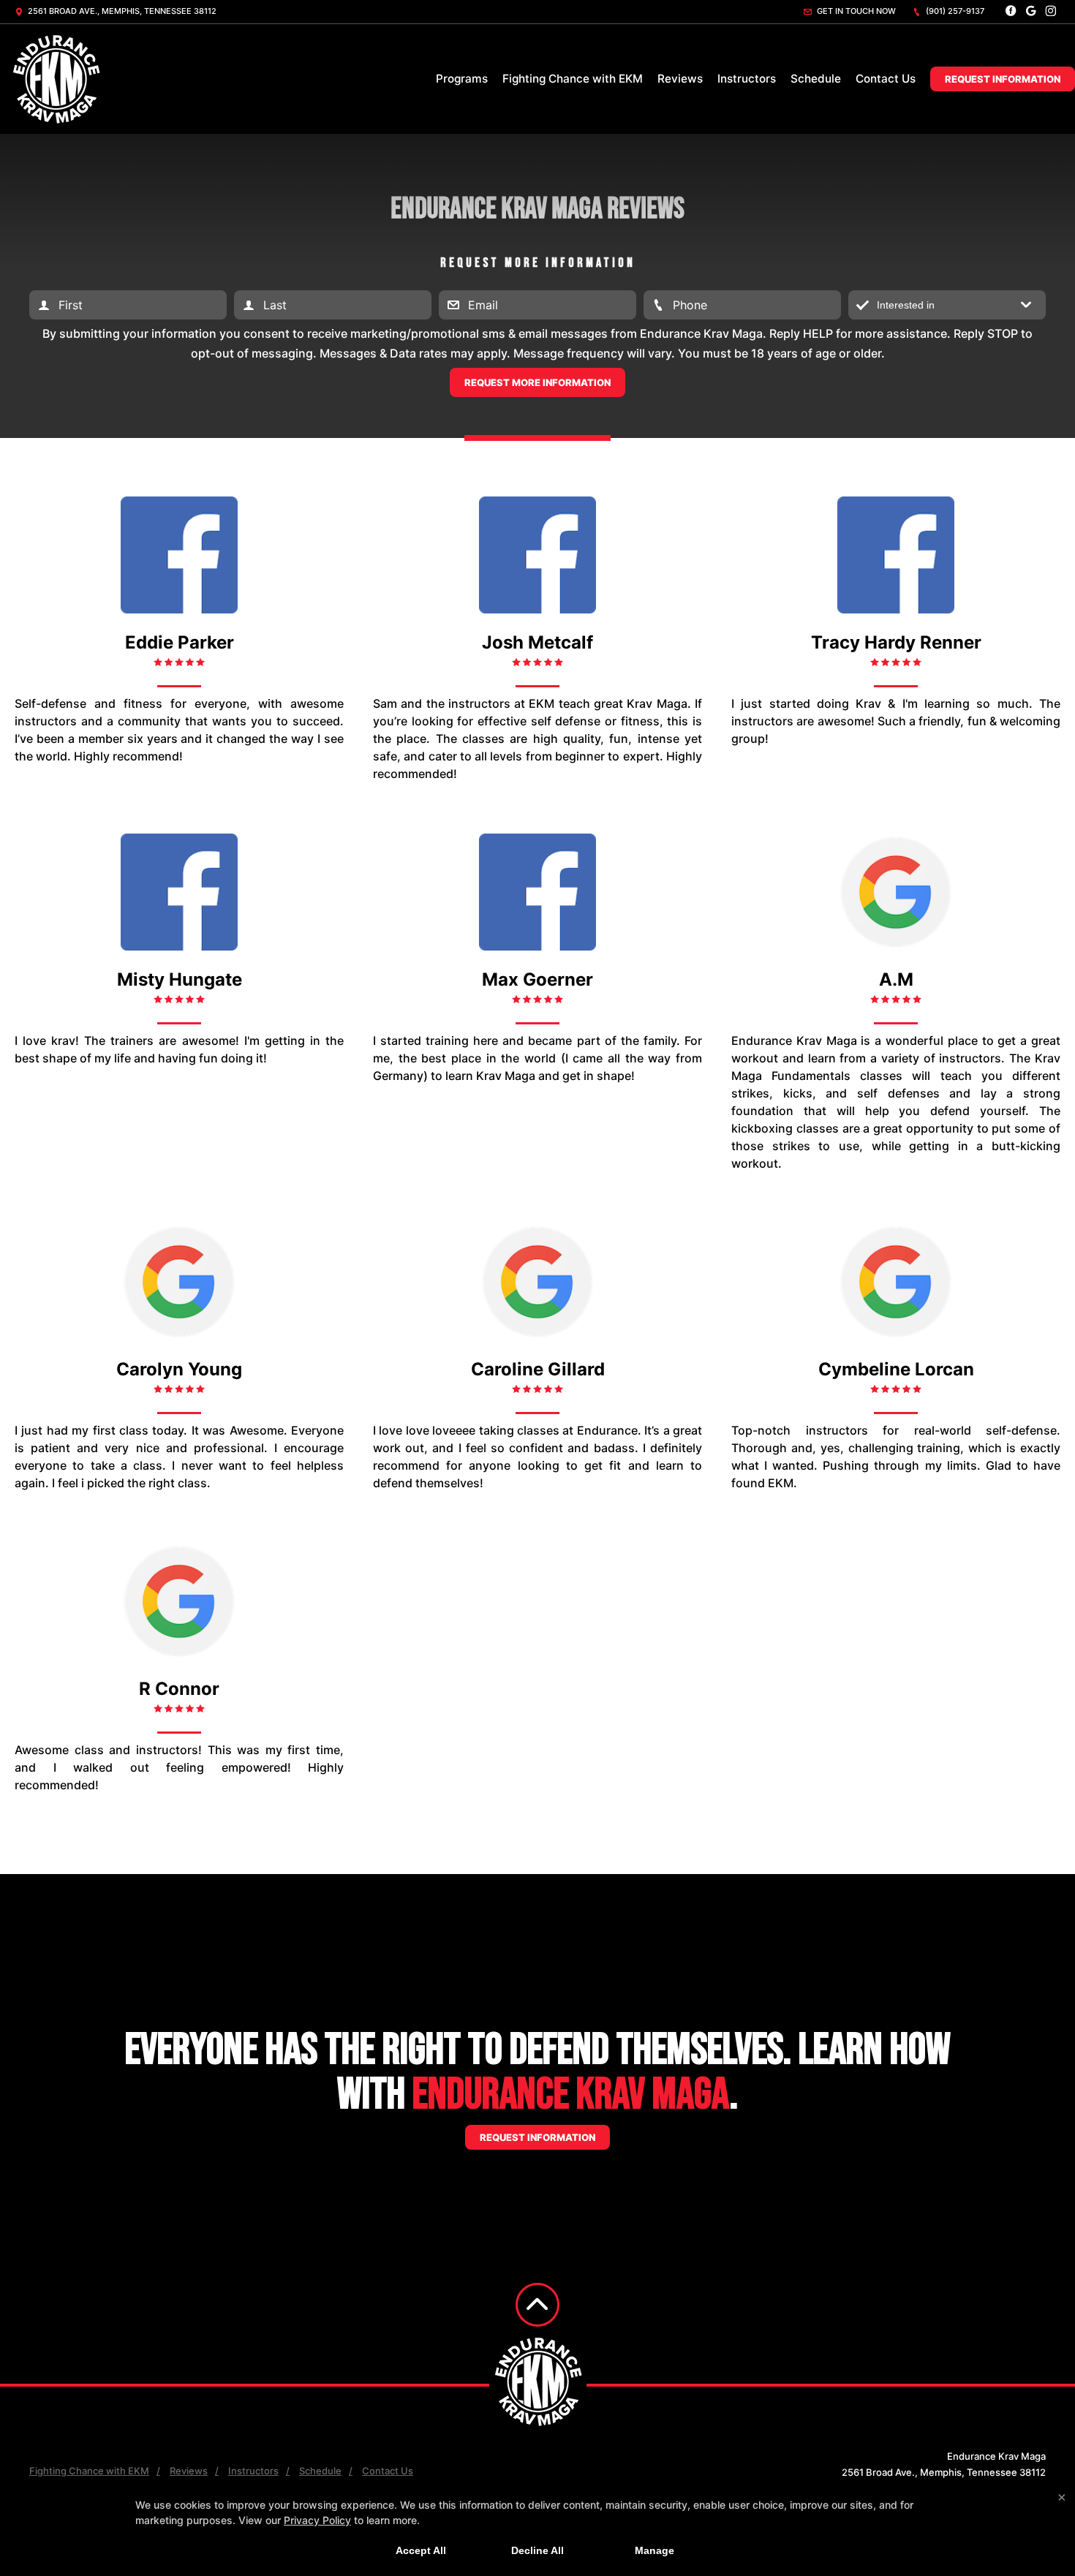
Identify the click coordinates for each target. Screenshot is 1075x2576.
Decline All (537, 2550)
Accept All (421, 2550)
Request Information (1003, 79)
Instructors (747, 79)
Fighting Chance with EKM (573, 79)
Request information (537, 2137)
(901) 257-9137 (954, 11)
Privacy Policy (317, 2520)
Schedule (816, 79)
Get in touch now (855, 11)
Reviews (680, 79)
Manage (655, 2550)
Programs (462, 79)
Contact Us (886, 79)
